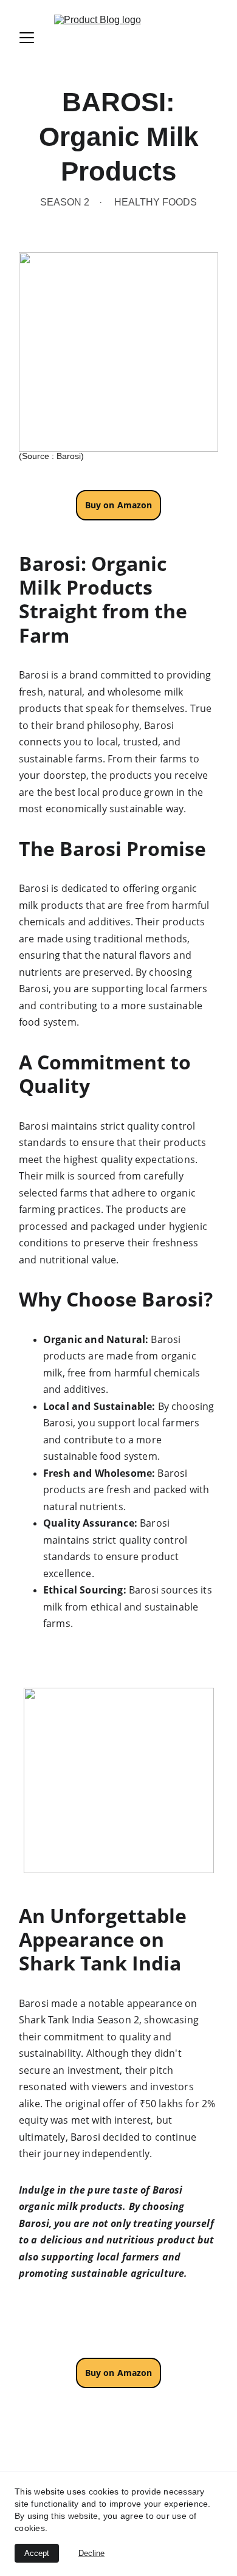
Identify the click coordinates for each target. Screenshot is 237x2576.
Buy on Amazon (119, 2373)
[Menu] (27, 38)
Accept (37, 2553)
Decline (91, 2553)
